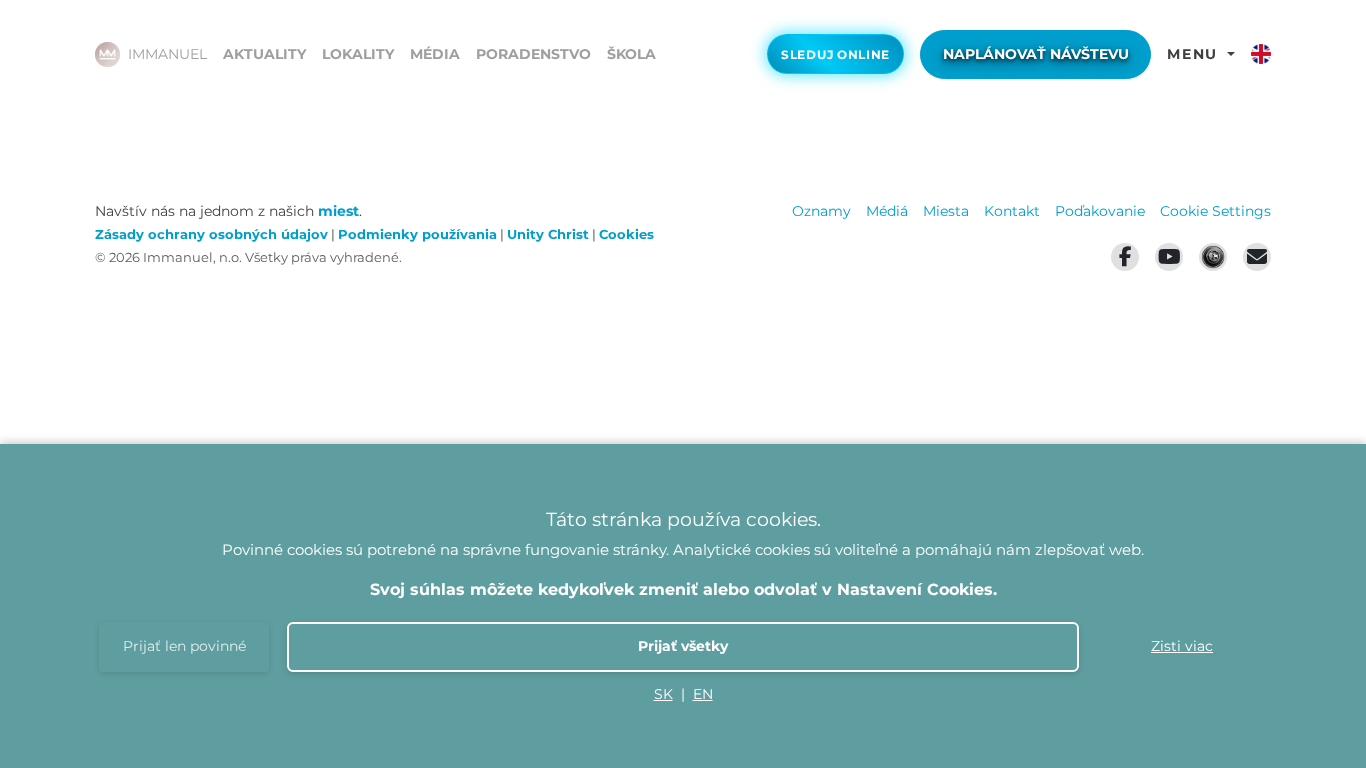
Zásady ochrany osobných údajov (211, 234)
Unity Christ (548, 234)
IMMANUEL (167, 54)
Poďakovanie (1100, 211)
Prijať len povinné (184, 646)
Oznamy (821, 211)
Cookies (626, 234)
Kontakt (1012, 211)
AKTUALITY (264, 54)
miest (338, 211)
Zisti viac (1182, 646)
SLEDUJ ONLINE (835, 55)
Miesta (946, 211)
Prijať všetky (683, 646)
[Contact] (1257, 257)
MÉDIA (435, 54)
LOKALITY (358, 54)
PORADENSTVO (533, 54)
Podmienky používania (417, 234)
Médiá (887, 211)
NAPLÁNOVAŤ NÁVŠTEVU (1036, 54)
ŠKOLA (631, 54)
